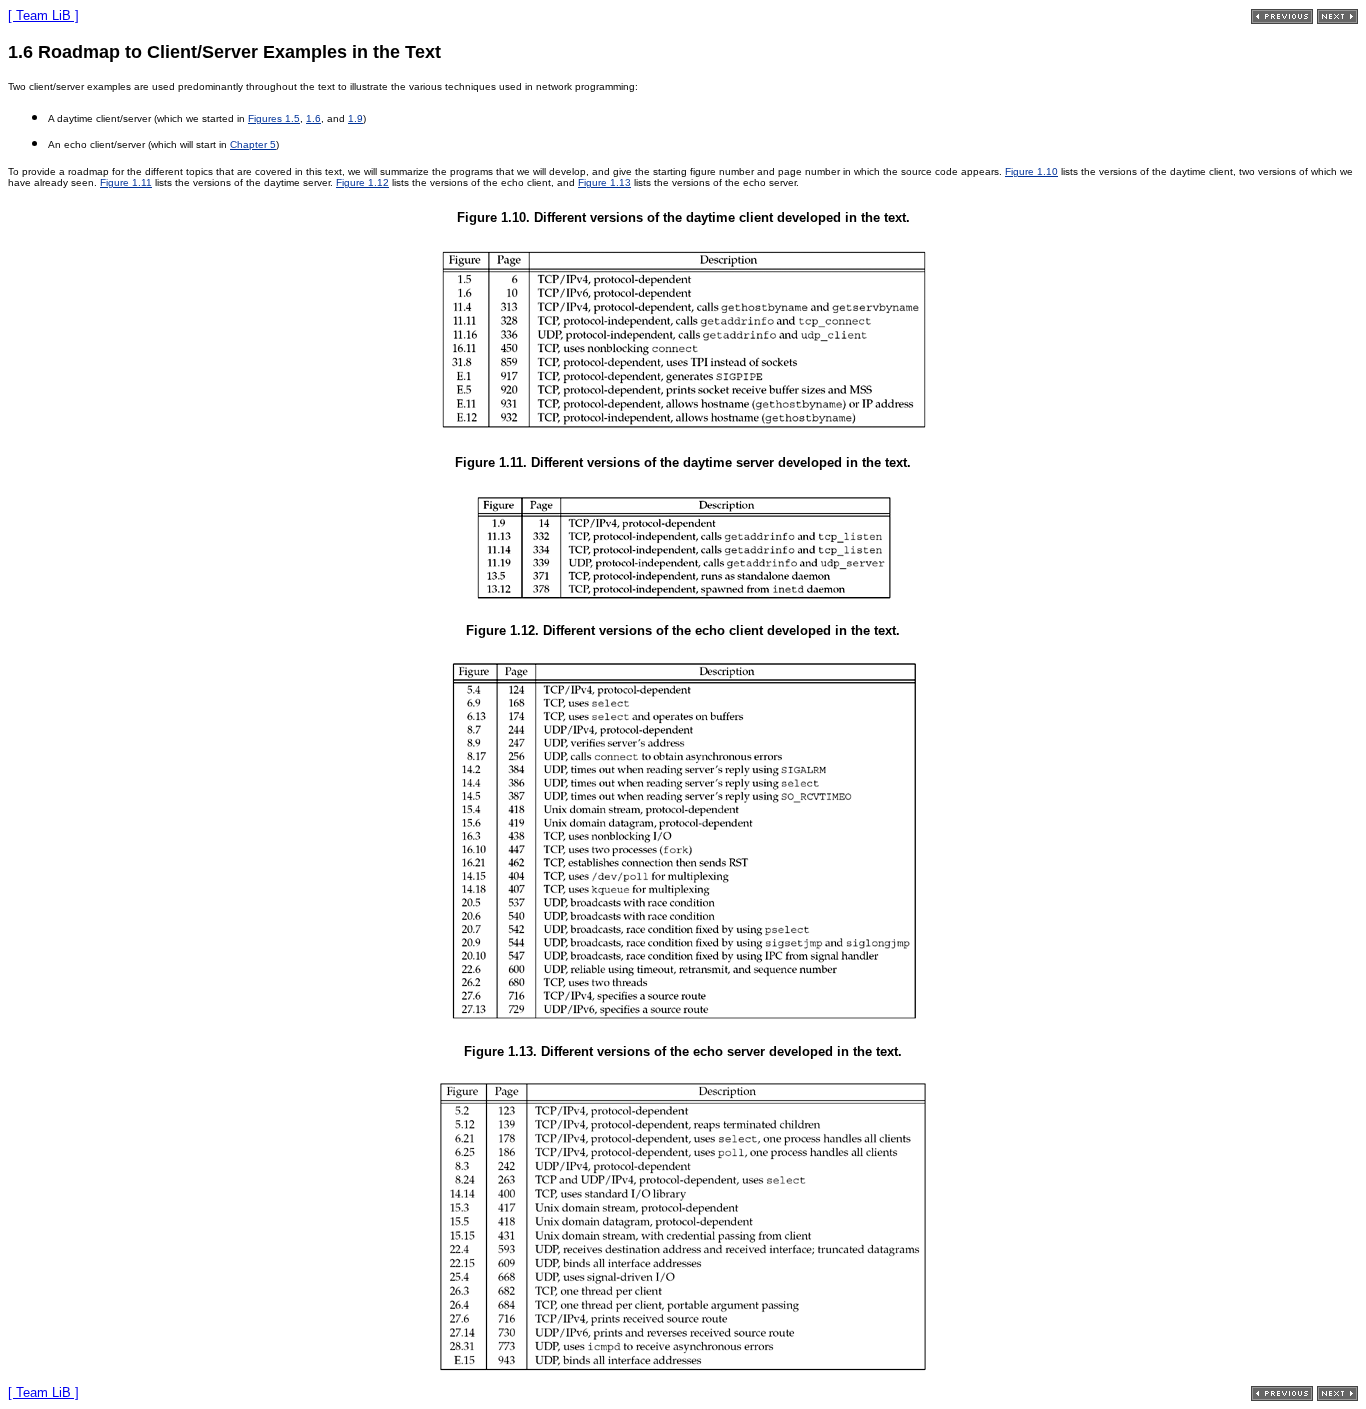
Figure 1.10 (1031, 171)
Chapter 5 (253, 144)
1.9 (355, 118)
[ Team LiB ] (43, 15)
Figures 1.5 (274, 118)
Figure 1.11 (126, 182)
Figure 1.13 (604, 182)
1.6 (313, 118)
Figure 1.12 (362, 182)
